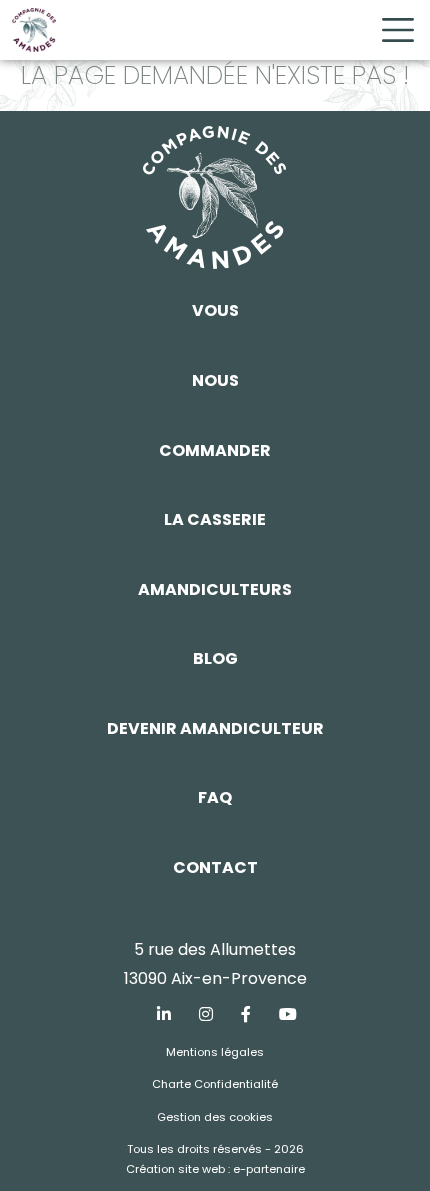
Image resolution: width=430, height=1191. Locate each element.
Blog (215, 658)
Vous (215, 310)
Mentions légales (215, 1052)
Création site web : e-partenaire (215, 1169)
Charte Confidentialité (215, 1084)
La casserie (215, 519)
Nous (215, 380)
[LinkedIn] (164, 1015)
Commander (215, 450)
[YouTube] (288, 1015)
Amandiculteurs (215, 589)
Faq (215, 797)
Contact (215, 867)
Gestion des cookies (215, 1117)
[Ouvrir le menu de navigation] (398, 30)
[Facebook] (246, 1015)
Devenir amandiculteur (215, 728)
